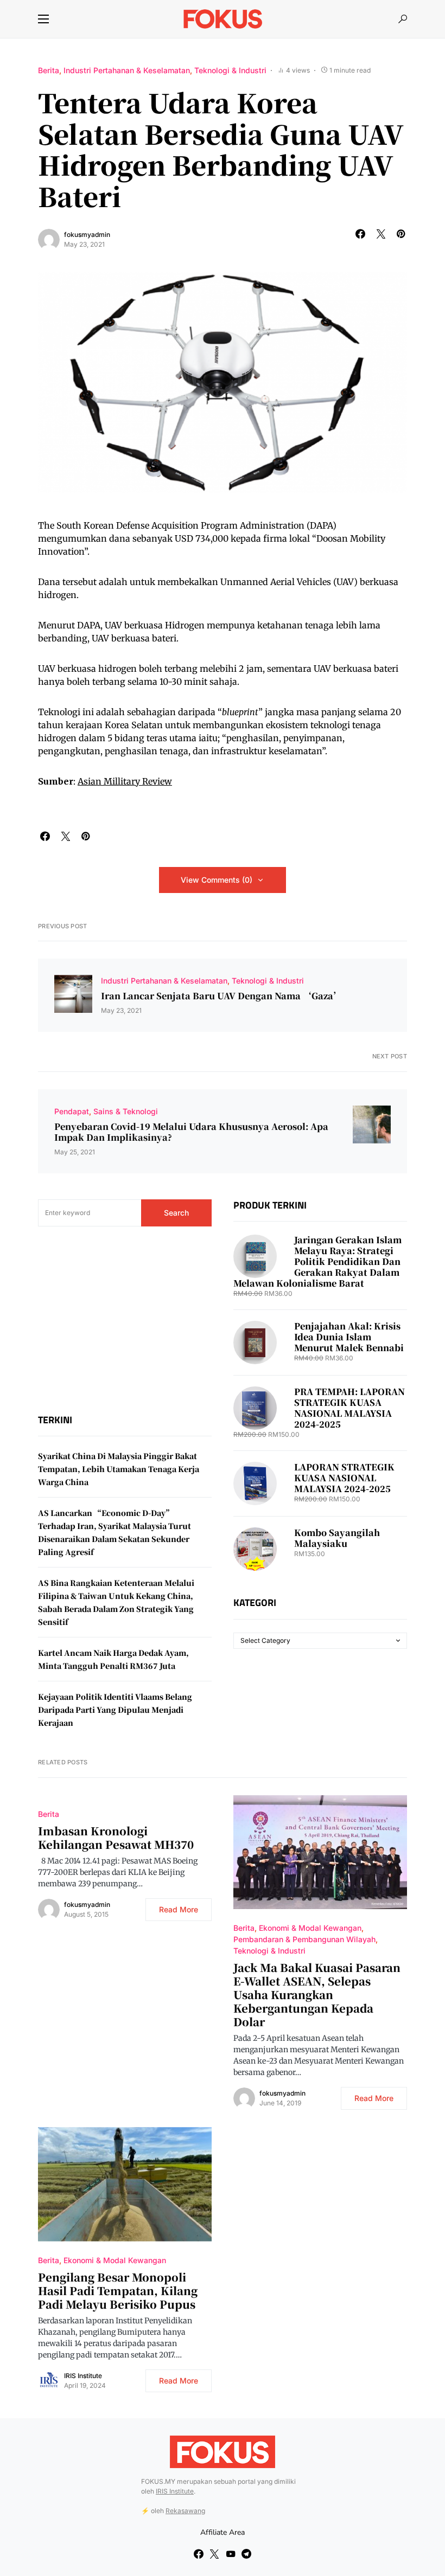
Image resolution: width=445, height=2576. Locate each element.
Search (176, 1213)
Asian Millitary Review (125, 781)
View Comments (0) (217, 880)
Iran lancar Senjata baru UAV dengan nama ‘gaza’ (221, 996)
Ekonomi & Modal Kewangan (310, 1928)
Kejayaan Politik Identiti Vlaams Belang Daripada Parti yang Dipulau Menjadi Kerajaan (115, 1710)
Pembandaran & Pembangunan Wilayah (304, 1939)
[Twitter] (214, 2554)
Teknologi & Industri (230, 70)
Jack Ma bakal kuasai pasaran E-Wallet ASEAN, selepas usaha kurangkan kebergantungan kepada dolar (317, 1994)
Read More (179, 1909)
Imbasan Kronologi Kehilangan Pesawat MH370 (116, 1838)
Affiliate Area (223, 2532)
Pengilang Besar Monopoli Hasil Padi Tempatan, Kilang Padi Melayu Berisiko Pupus (118, 2291)
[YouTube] (231, 2554)
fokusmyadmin (87, 235)
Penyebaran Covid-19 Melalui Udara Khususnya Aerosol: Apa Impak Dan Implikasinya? (191, 1132)
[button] (43, 19)
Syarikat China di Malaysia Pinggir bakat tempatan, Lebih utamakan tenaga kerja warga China (119, 1469)
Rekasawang (185, 2511)
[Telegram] (246, 2554)
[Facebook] (199, 2554)
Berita (49, 70)
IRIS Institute (83, 2376)
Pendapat (72, 1111)
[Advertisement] (125, 1320)
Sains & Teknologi (126, 1111)
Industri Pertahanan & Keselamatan (127, 70)
